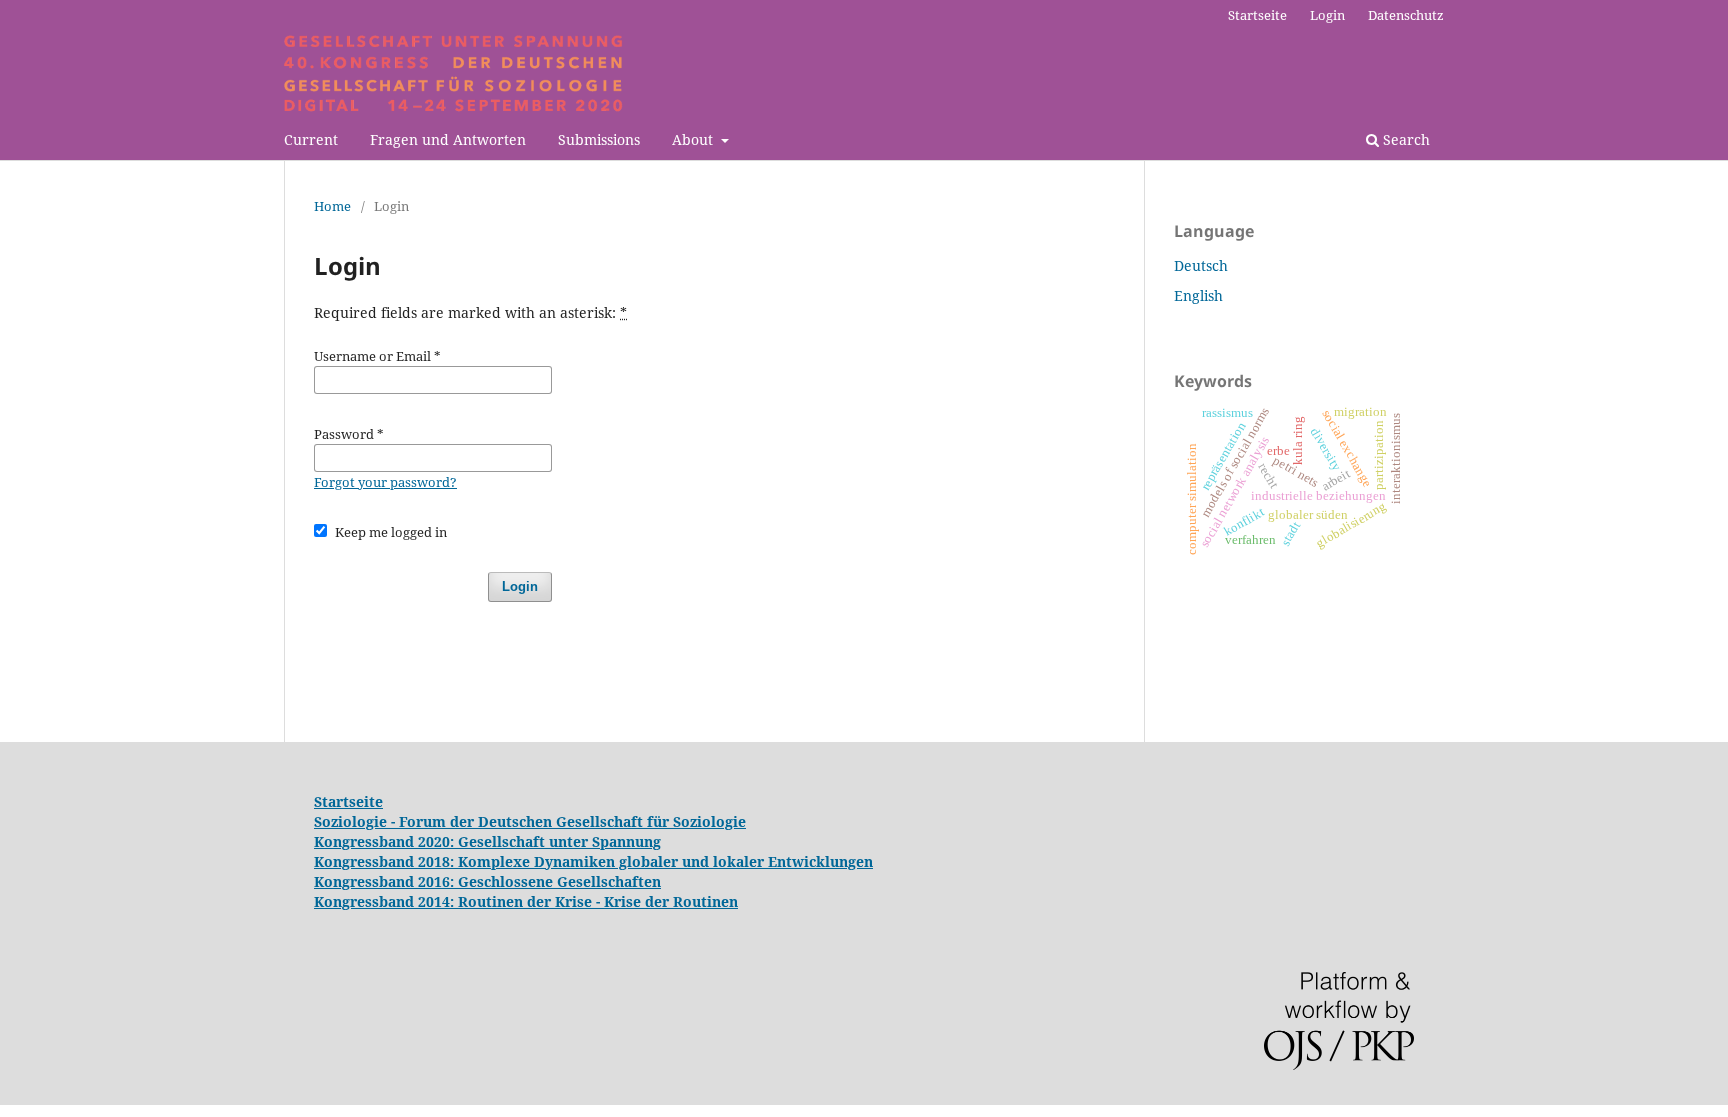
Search (1404, 139)
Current (311, 139)
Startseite (1257, 15)
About (694, 139)
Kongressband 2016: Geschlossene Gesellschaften (487, 881)
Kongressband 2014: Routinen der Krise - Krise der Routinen (526, 901)
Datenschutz (1406, 15)
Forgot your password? (385, 482)
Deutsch (1201, 265)
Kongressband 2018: (386, 861)
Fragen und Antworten (448, 139)
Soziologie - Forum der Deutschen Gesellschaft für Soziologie (530, 821)
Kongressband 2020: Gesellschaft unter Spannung (487, 841)
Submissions (599, 139)
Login (1327, 15)
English (1198, 295)
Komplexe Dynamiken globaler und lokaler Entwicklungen (665, 861)
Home (332, 206)
